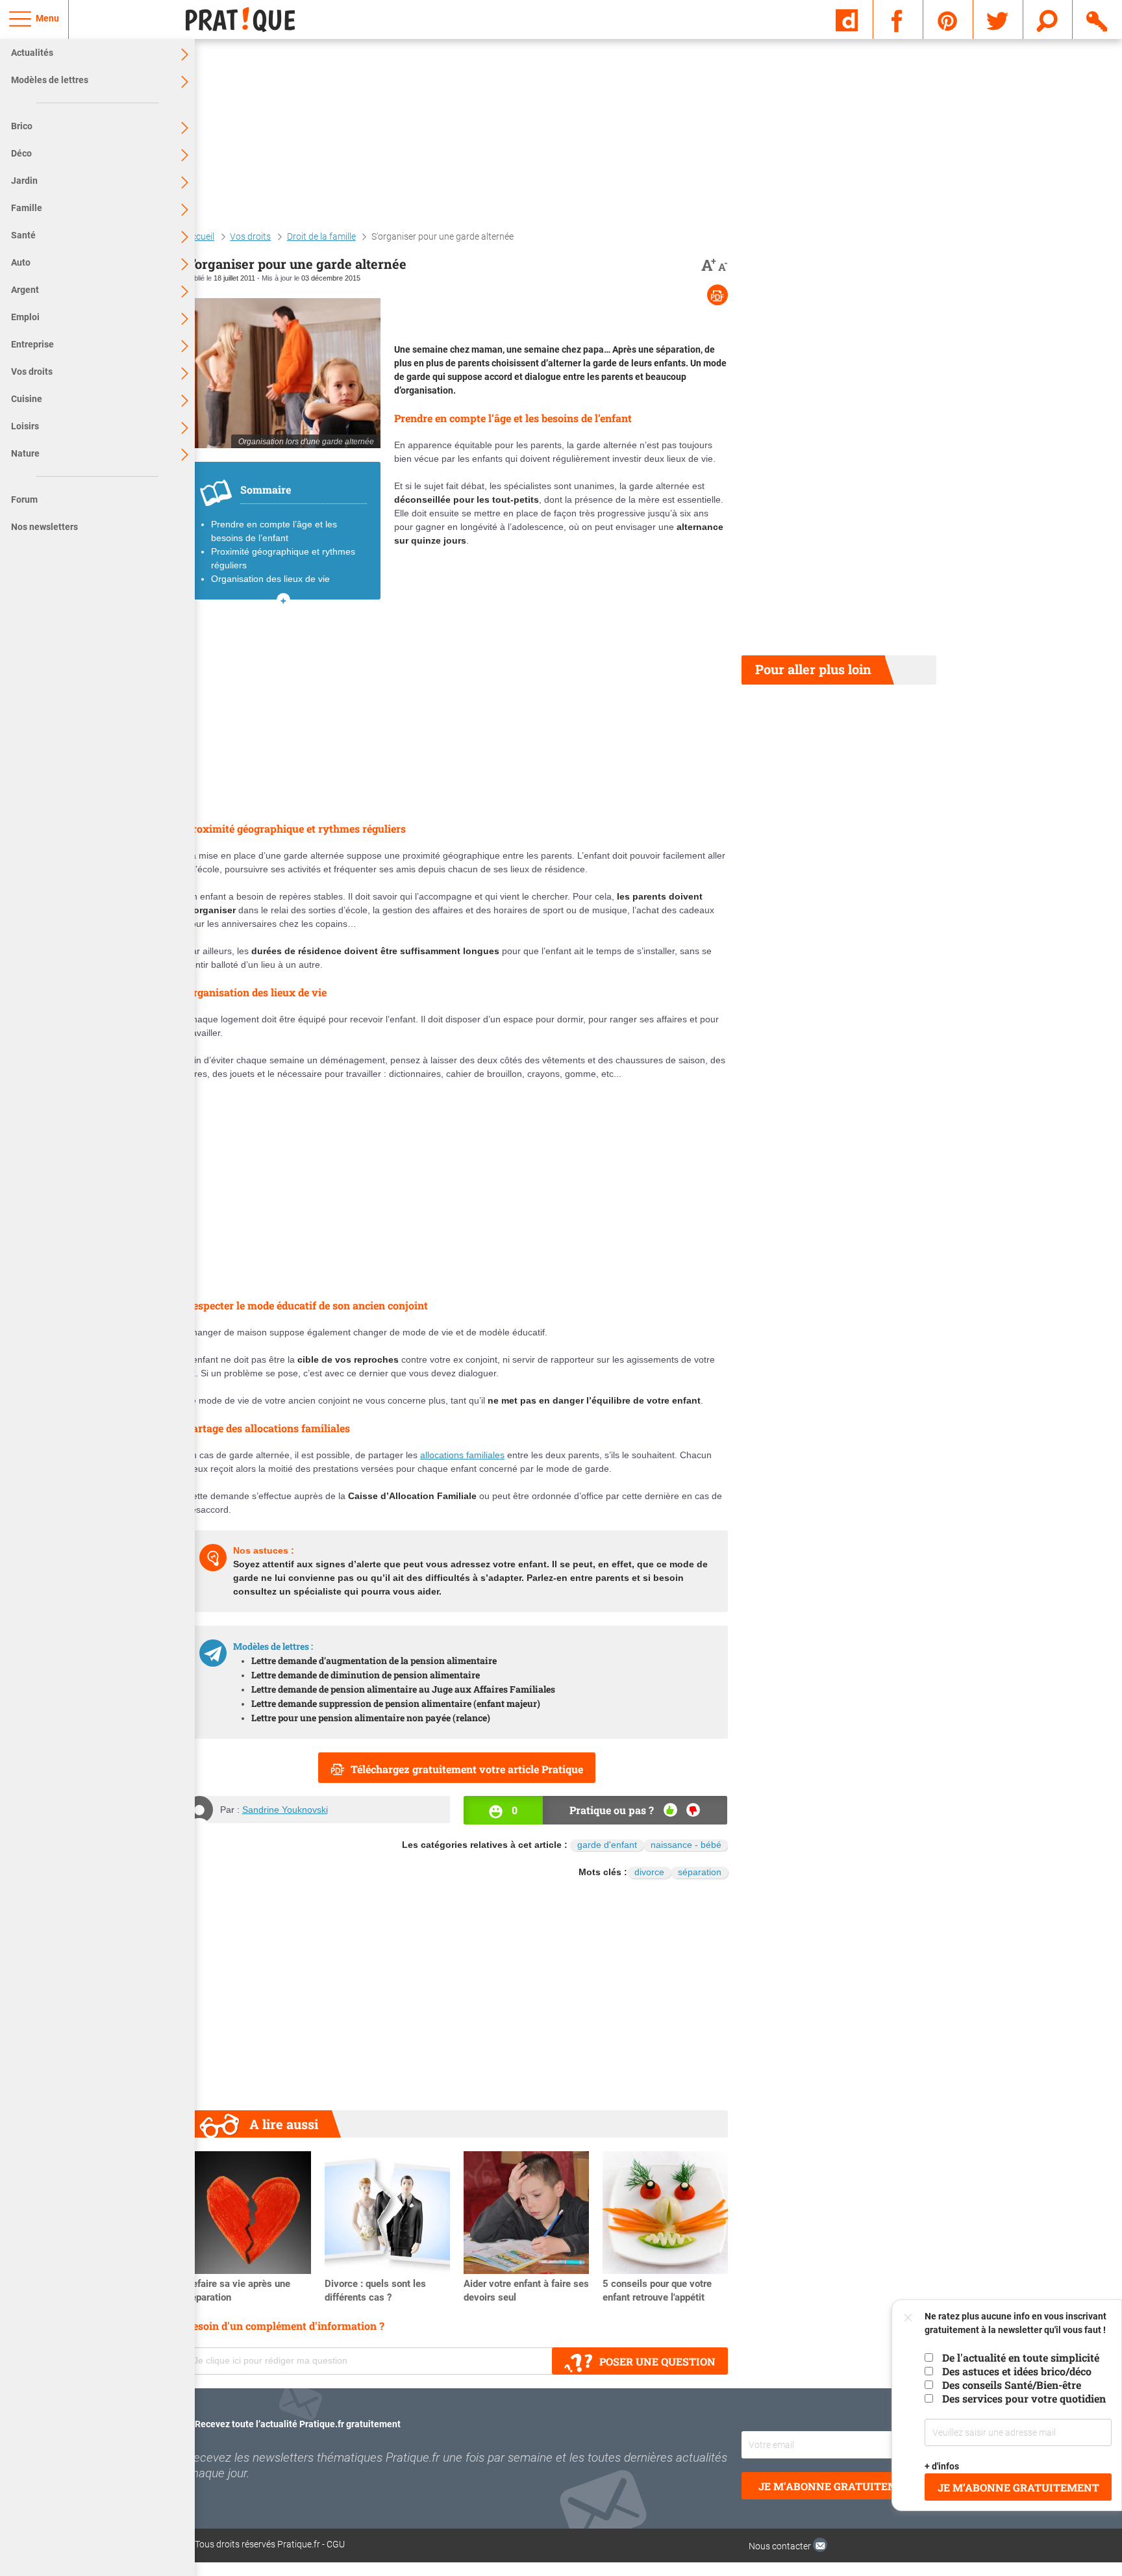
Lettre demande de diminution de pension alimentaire (366, 1675)
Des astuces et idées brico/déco (1017, 2371)
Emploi (25, 317)
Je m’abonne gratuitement (1018, 2487)
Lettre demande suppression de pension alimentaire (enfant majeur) (396, 1703)
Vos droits (32, 372)
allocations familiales (462, 1455)
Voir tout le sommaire (283, 600)
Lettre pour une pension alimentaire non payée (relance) (371, 1718)
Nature (25, 453)
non (693, 1810)
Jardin (24, 181)
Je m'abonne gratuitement (839, 2486)
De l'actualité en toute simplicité (1021, 2357)
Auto (21, 262)
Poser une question (657, 2361)
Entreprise (32, 344)
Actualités (32, 53)
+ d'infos (942, 2466)
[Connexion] (1098, 19)
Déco (21, 153)
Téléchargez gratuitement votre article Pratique (467, 1769)
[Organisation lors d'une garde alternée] (283, 373)
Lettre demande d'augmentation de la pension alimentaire (374, 1661)
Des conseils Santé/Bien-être (1012, 2385)
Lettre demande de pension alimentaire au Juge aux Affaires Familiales (403, 1689)
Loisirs (25, 426)
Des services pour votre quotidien (1024, 2398)
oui (670, 1810)
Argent (25, 290)
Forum (24, 499)
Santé (23, 235)
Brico (22, 126)
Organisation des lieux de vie (270, 579)
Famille (27, 208)
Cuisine (27, 399)
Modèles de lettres (50, 80)
